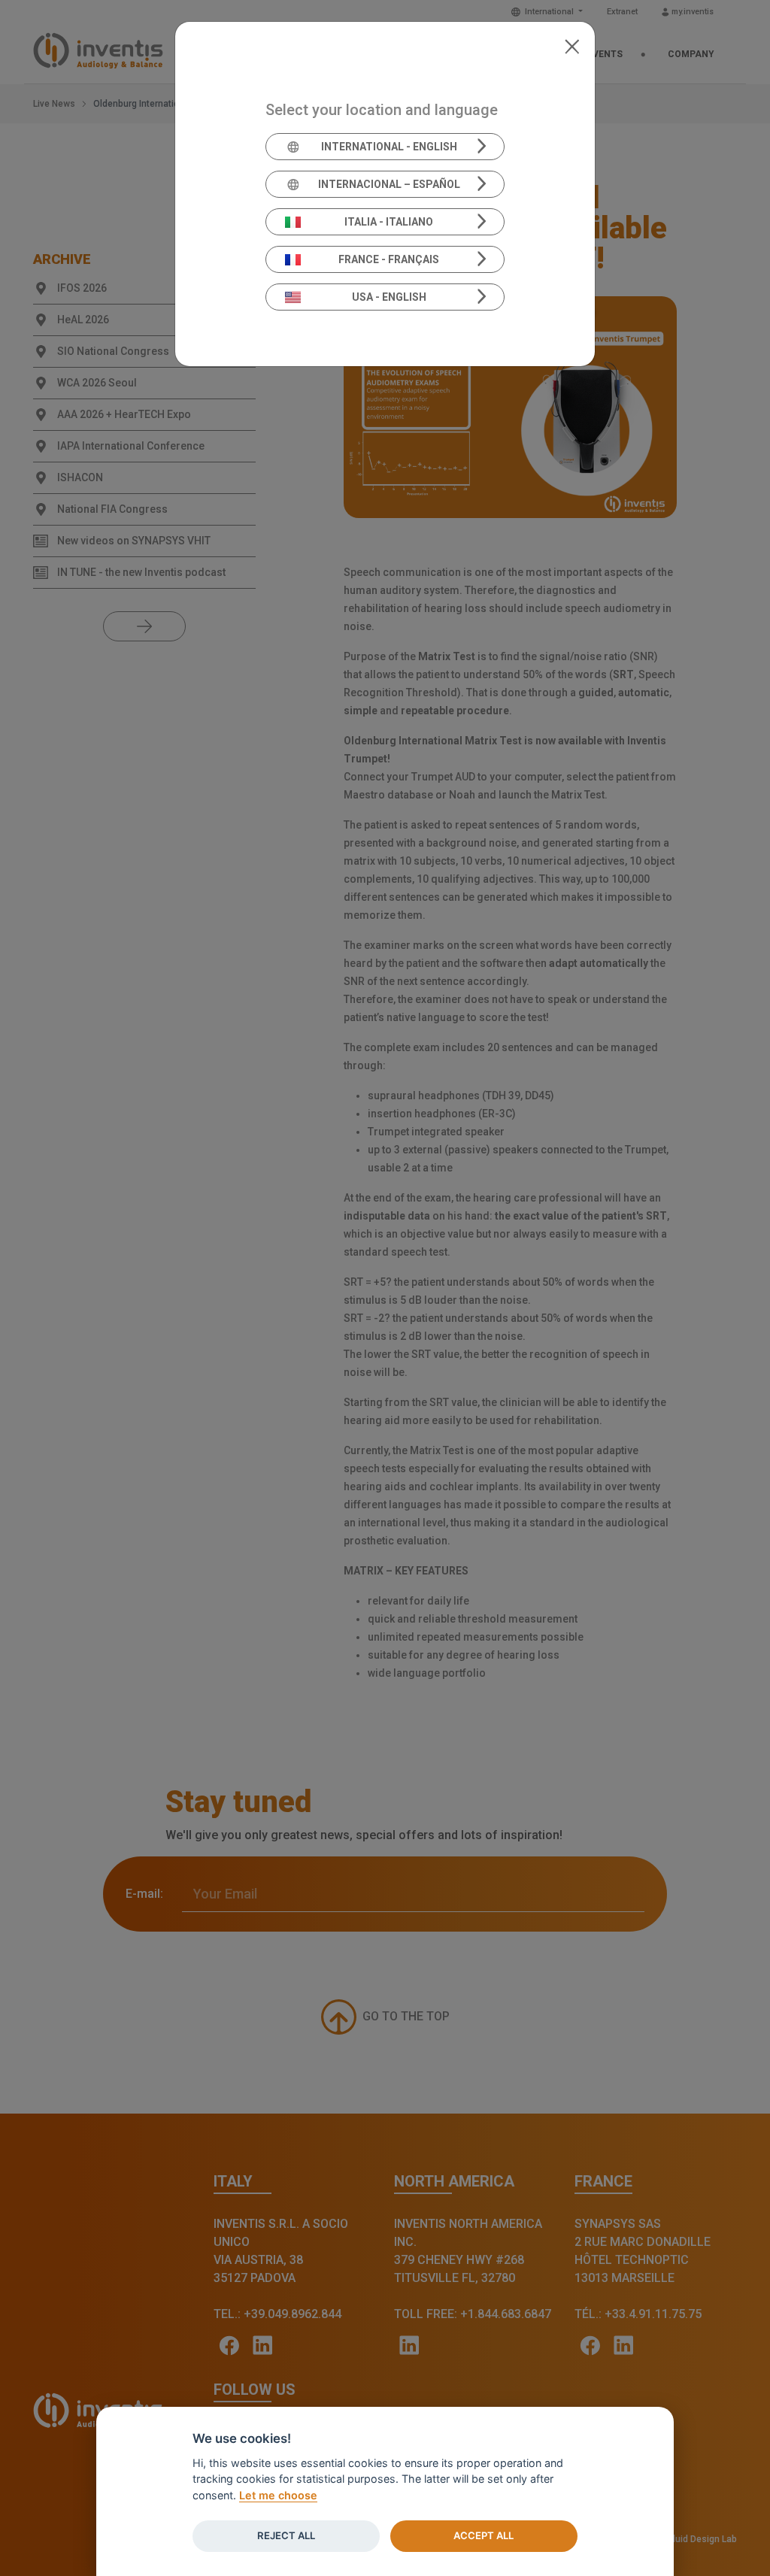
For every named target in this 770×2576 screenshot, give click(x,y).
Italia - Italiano (389, 222)
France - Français (389, 259)
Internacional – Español (389, 184)
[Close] (572, 45)
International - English (389, 147)
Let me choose (278, 2495)
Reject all (286, 2535)
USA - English (389, 297)
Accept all (484, 2535)
